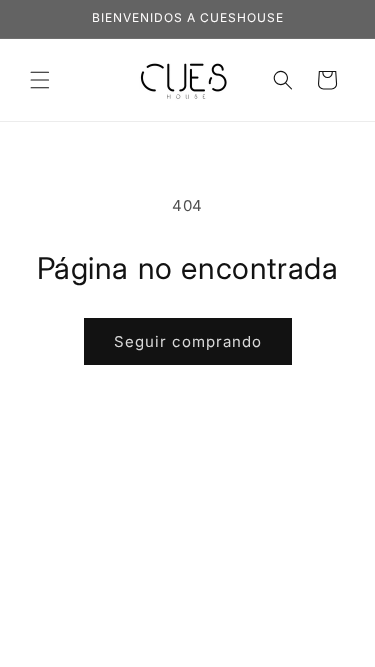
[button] (40, 80)
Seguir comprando (188, 341)
